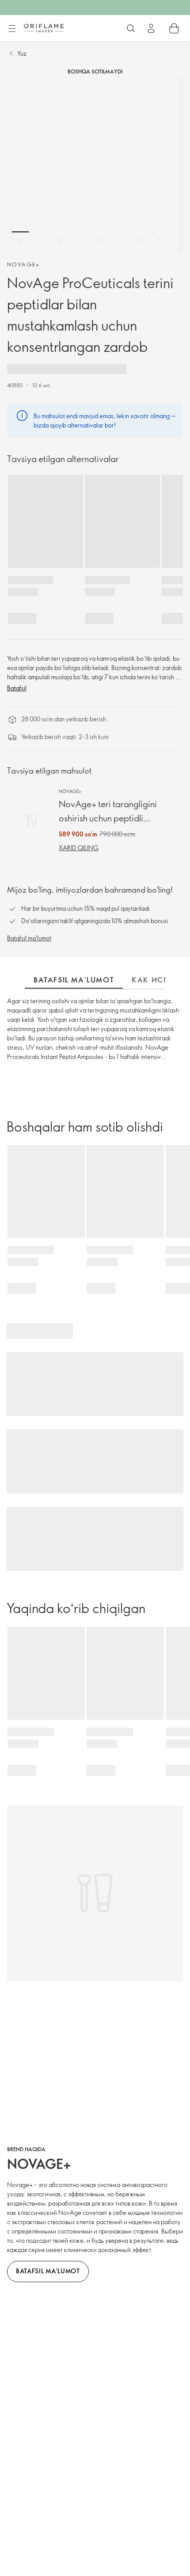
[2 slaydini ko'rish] (40, 240)
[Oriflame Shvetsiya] (44, 28)
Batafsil (17, 688)
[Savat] (174, 28)
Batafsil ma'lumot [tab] (74, 980)
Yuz (22, 53)
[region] (95, 166)
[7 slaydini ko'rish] (140, 240)
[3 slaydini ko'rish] (60, 240)
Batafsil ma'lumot (29, 938)
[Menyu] (12, 29)
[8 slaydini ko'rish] (160, 240)
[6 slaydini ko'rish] (120, 240)
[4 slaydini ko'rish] (80, 240)
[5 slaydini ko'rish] (100, 240)
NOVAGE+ (24, 264)
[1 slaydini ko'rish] (20, 240)
